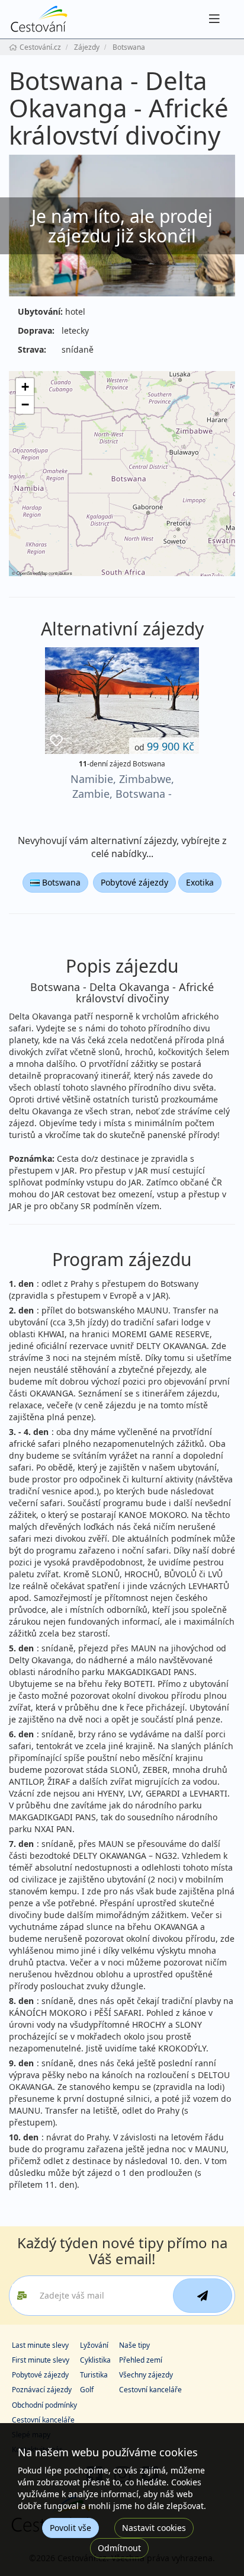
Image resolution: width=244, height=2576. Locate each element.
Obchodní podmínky (44, 2405)
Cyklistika (95, 2360)
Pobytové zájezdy (134, 882)
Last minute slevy (40, 2345)
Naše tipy (134, 2345)
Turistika (94, 2375)
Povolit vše (70, 2528)
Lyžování (94, 2345)
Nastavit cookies (154, 2528)
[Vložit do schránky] (56, 741)
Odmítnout (119, 2548)
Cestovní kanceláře (150, 2390)
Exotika (200, 882)
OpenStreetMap (32, 573)
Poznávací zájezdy (42, 2390)
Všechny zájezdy (146, 2375)
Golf (87, 2390)
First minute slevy (41, 2360)
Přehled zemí (141, 2360)
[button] (25, 387)
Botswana (60, 882)
